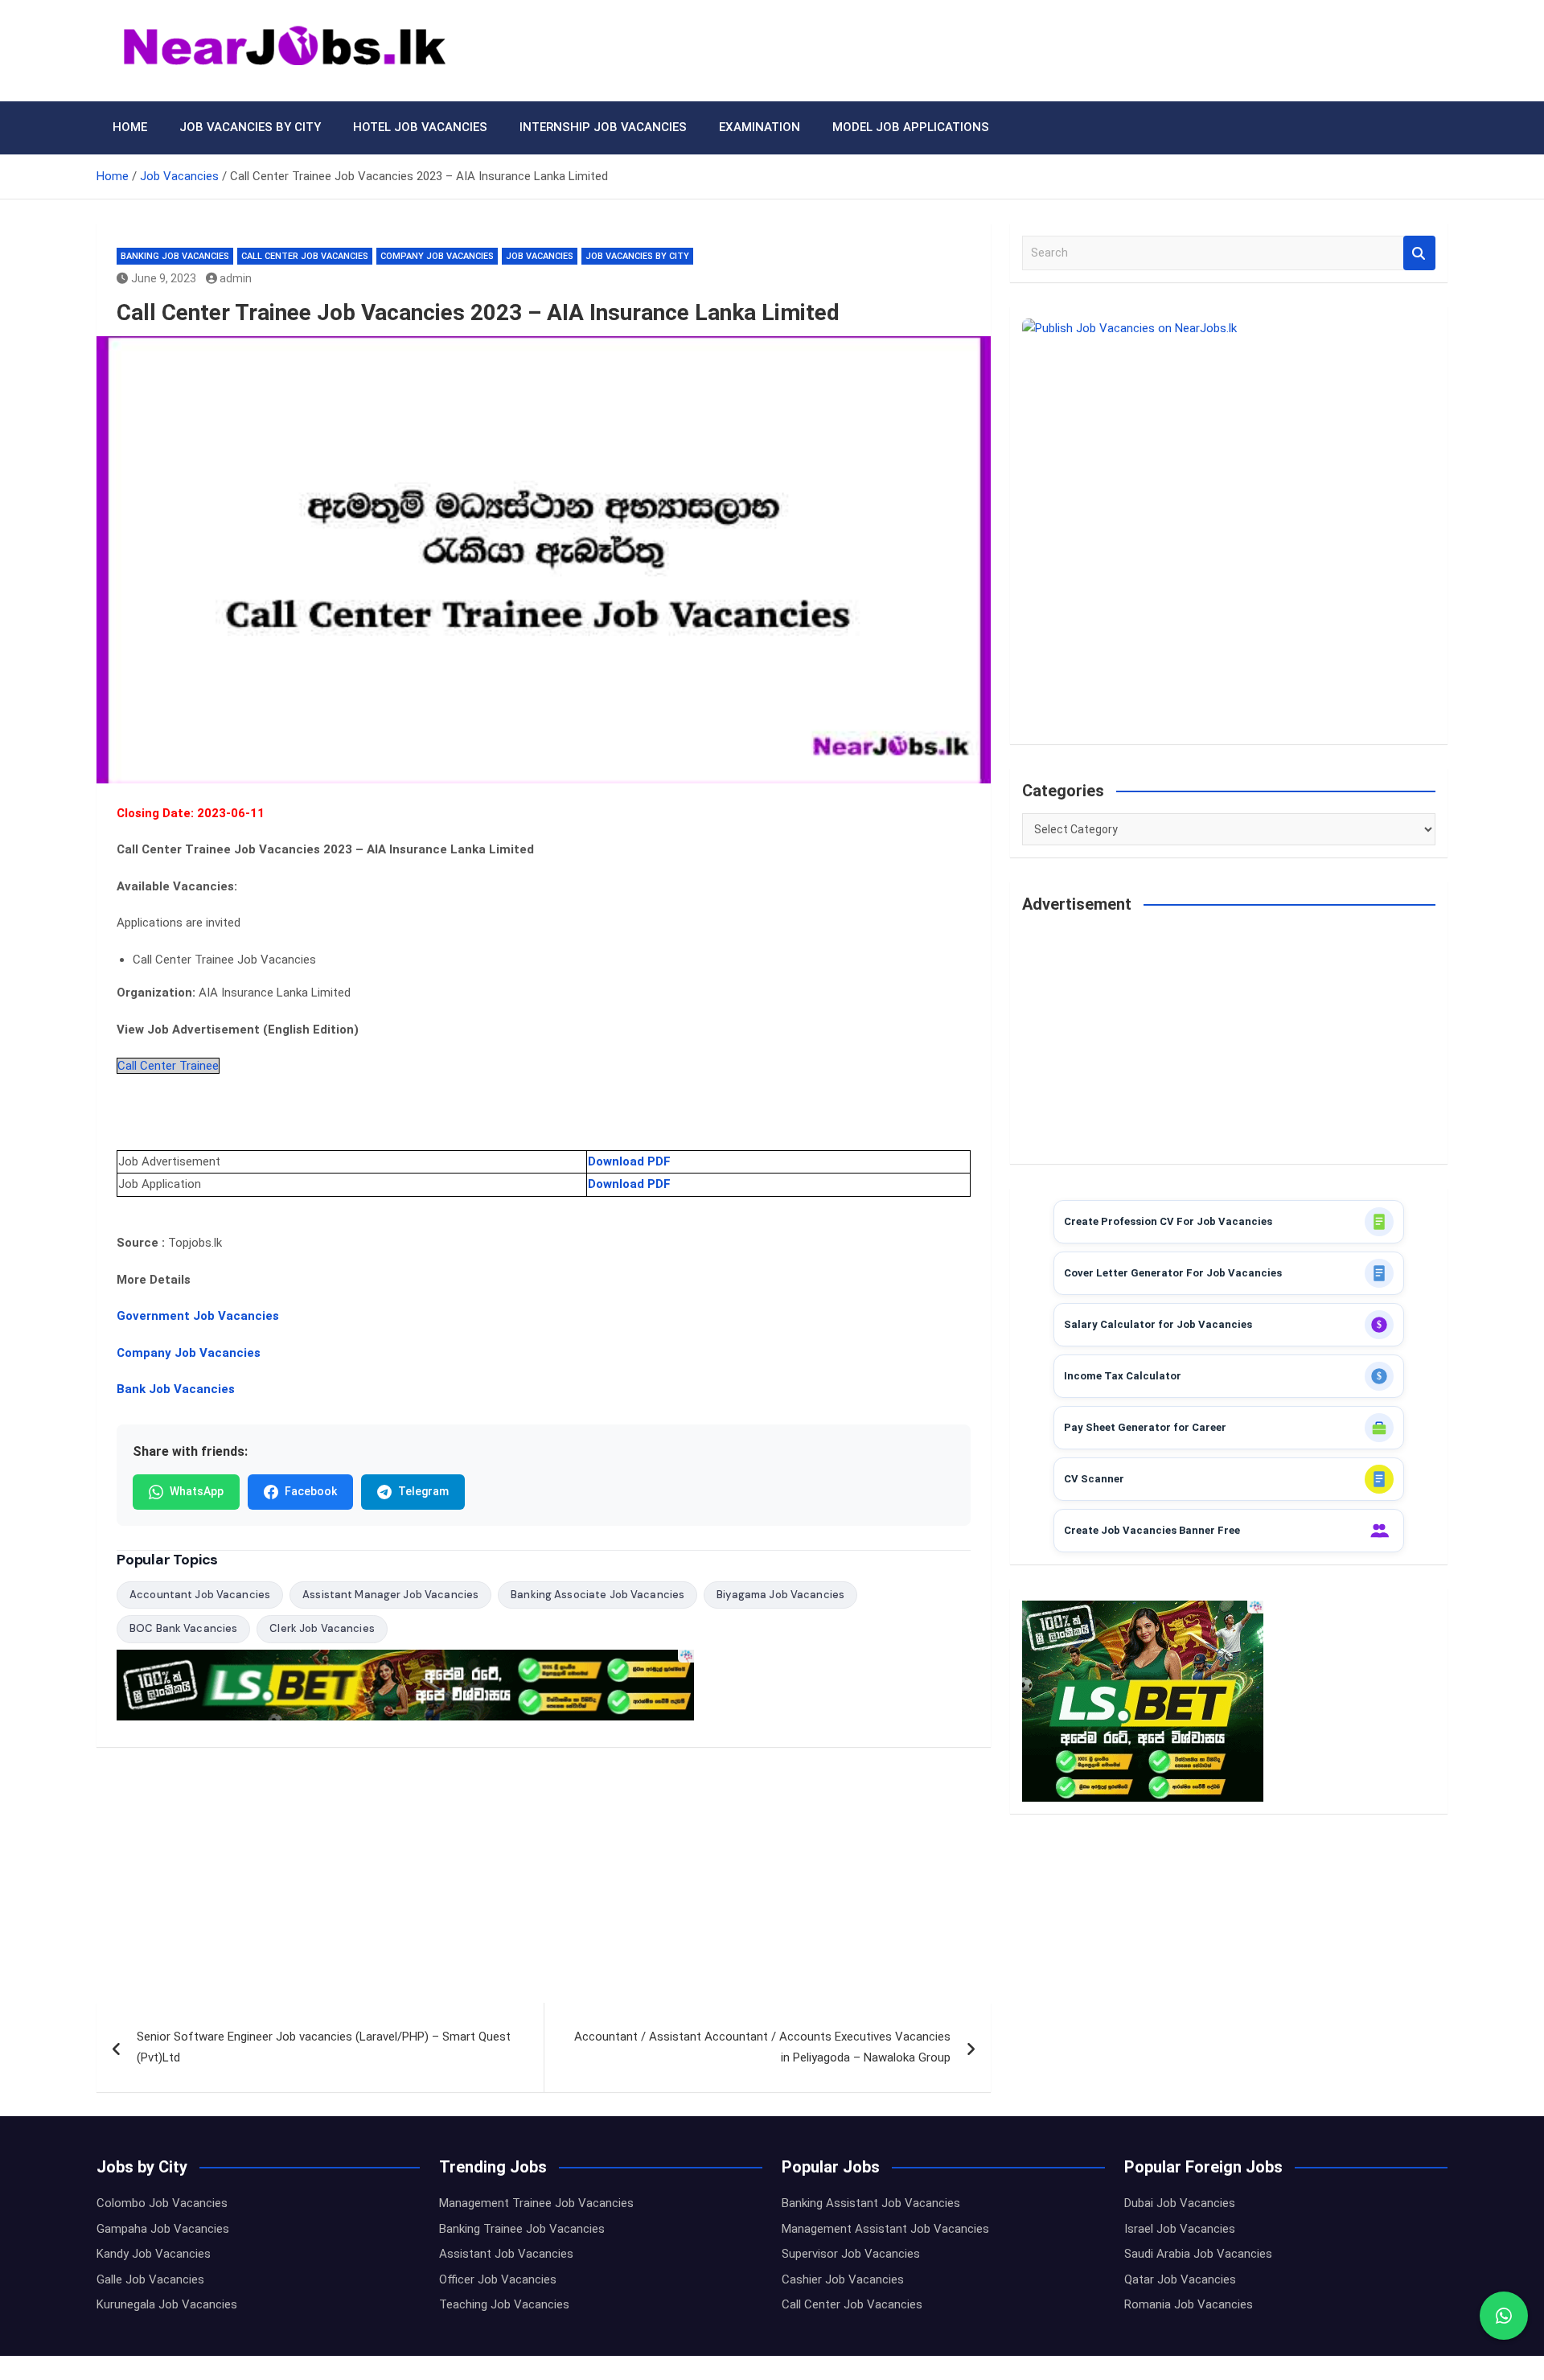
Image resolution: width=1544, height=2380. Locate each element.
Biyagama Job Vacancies (780, 1595)
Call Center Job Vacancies (305, 256)
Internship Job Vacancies (603, 127)
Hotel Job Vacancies (420, 127)
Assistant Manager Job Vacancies (390, 1595)
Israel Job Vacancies (1180, 2229)
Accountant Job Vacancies (200, 1595)
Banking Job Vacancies (175, 256)
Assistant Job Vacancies (506, 2254)
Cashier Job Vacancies (843, 2279)
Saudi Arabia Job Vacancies (1198, 2254)
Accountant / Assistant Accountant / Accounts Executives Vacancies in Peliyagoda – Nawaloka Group (762, 2047)
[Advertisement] (544, 1884)
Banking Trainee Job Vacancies (522, 2229)
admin (236, 278)
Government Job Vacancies (198, 1316)
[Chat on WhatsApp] (1504, 2316)
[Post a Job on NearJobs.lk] (1229, 525)
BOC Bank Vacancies (183, 1628)
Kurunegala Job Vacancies (167, 2304)
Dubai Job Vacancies (1180, 2203)
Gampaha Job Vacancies (163, 2229)
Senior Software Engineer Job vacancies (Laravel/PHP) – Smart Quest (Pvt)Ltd (324, 2047)
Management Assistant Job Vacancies (885, 2229)
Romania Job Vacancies (1189, 2304)
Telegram (423, 1491)
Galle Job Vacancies (150, 2279)
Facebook (311, 1491)
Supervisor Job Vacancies (851, 2254)
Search (1419, 253)
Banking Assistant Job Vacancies (871, 2203)
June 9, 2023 (164, 278)
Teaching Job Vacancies (504, 2304)
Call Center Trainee (168, 1066)
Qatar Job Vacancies (1180, 2279)
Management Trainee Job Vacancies (536, 2203)
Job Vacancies (540, 256)
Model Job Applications (911, 127)
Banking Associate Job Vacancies (597, 1595)
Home (130, 127)
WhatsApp (197, 1491)
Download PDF (629, 1161)
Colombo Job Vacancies (162, 2203)
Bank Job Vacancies (176, 1389)
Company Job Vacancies (437, 256)
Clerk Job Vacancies (322, 1628)
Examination (760, 127)
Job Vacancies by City (250, 127)
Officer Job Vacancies (498, 2279)
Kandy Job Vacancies (154, 2254)
